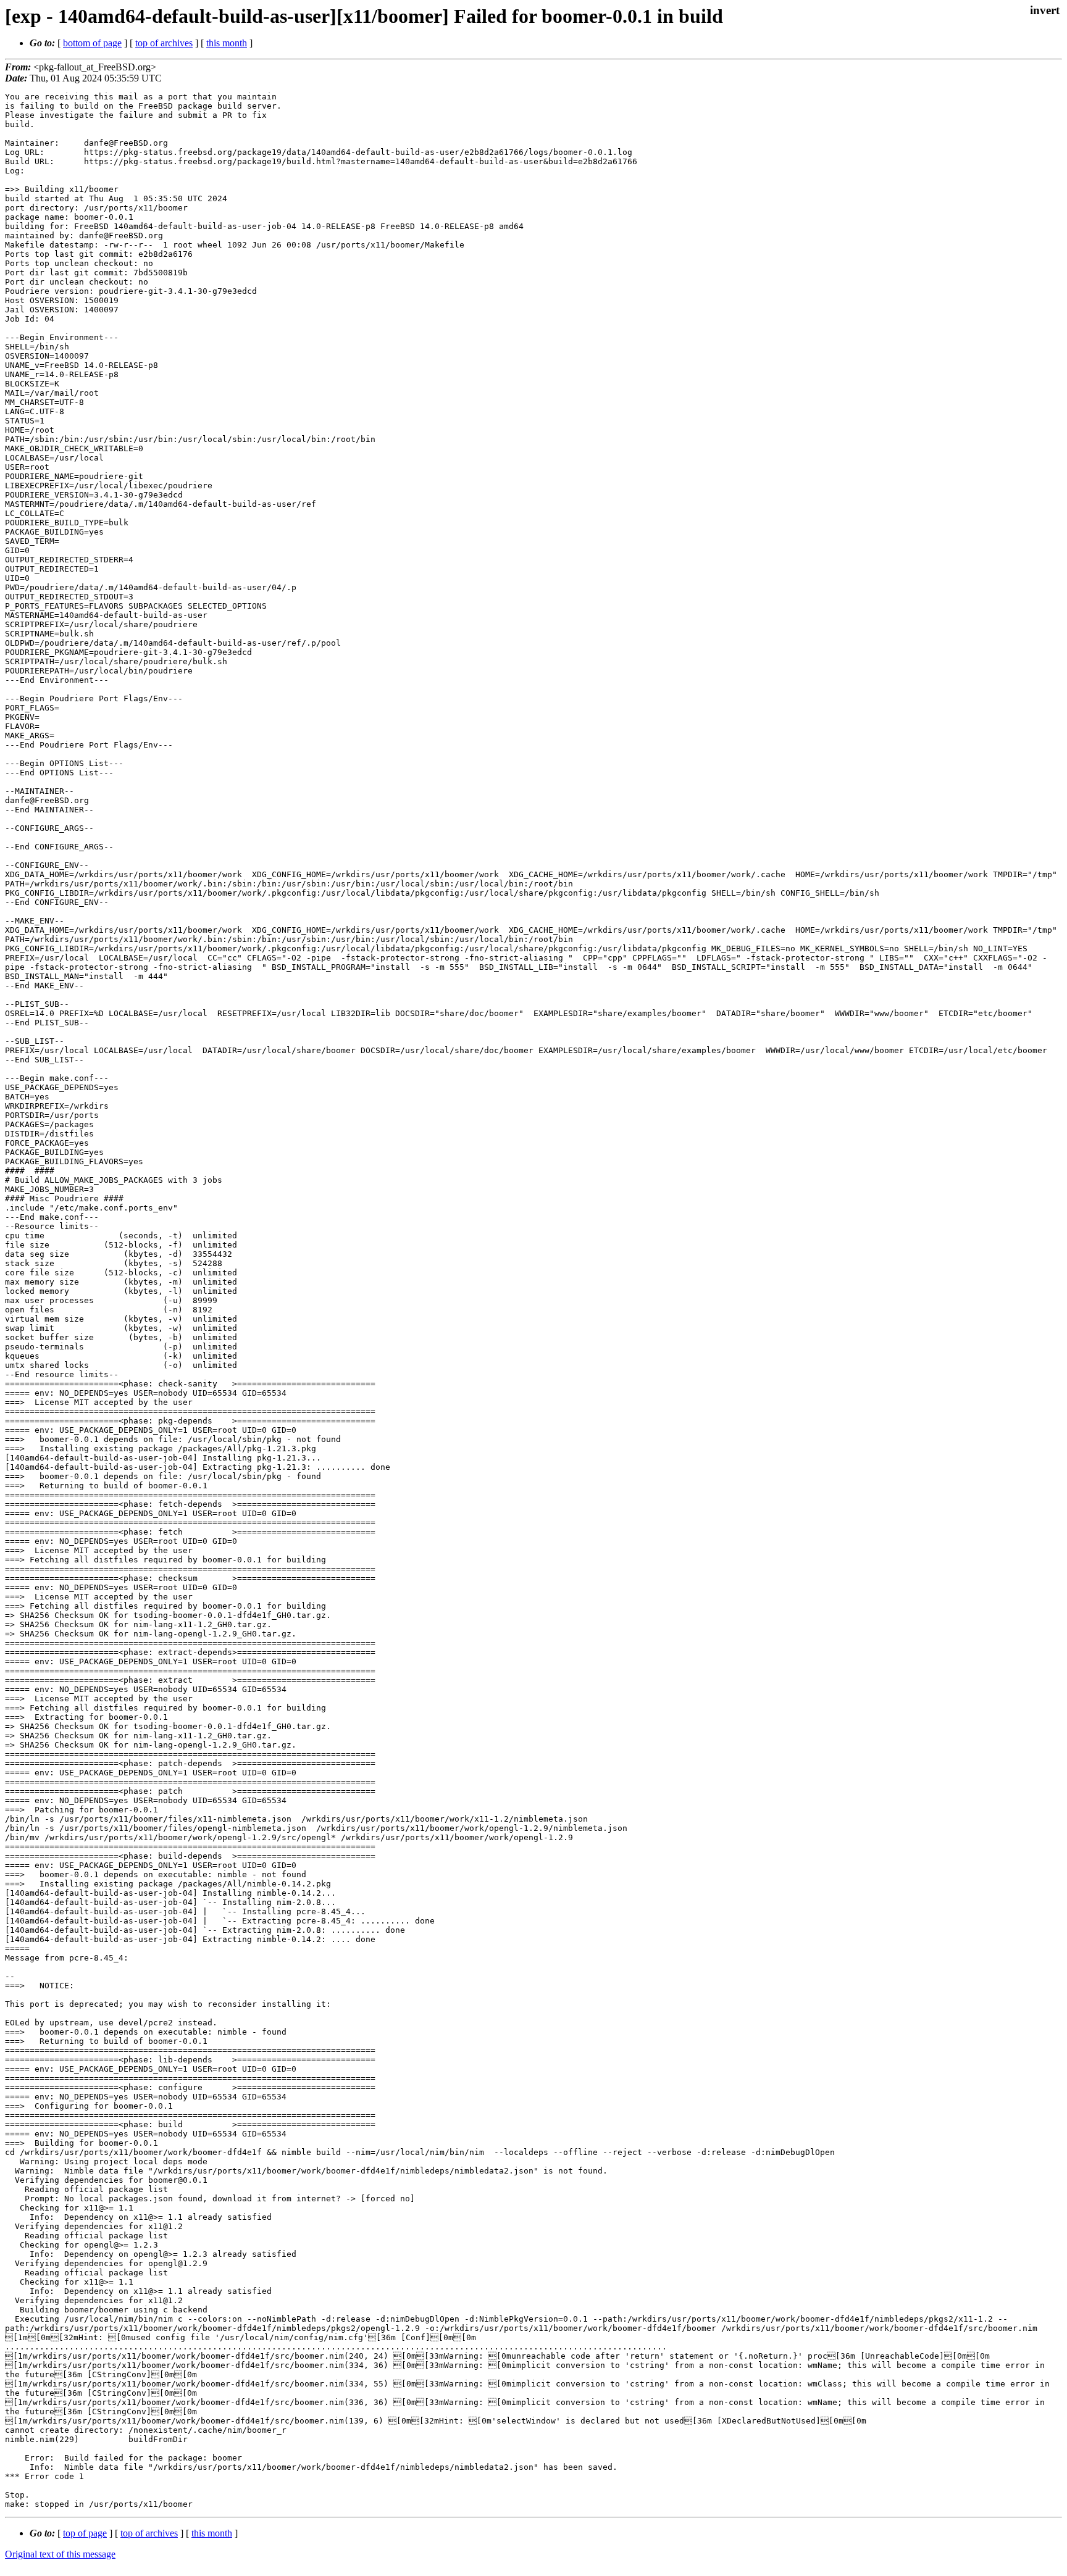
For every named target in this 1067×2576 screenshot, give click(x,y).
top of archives (164, 43)
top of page (85, 2533)
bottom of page (92, 43)
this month (227, 43)
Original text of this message (60, 2554)
